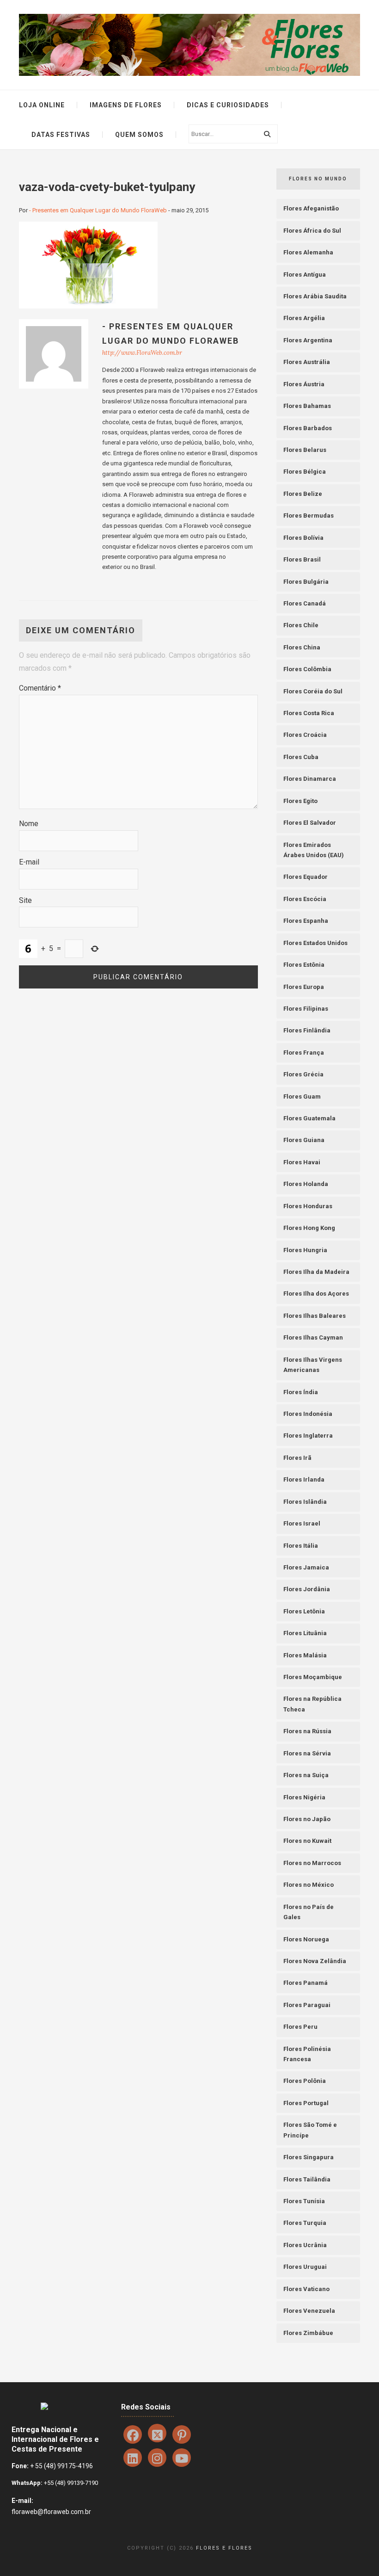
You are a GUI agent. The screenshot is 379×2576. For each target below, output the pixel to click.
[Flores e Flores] (189, 44)
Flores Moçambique (313, 1677)
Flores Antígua (305, 275)
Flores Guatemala (309, 1118)
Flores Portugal (306, 2103)
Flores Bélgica (305, 472)
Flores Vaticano (306, 2289)
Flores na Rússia (307, 1731)
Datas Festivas (61, 135)
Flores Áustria (304, 384)
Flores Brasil (302, 559)
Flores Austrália (307, 362)
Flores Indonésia (308, 1414)
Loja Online (42, 105)
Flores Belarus (305, 450)
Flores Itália (301, 1546)
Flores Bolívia (303, 538)
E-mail (29, 862)
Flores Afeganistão (311, 208)
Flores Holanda (306, 1184)
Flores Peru (300, 2027)
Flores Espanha (306, 921)
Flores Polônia (305, 2081)
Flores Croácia (305, 735)
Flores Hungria (305, 1250)
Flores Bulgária (306, 582)
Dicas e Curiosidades (228, 105)
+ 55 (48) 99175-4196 (61, 2466)
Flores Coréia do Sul (313, 691)
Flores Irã (297, 1458)
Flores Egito (300, 801)
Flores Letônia (304, 1611)
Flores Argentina (308, 340)
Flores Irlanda (304, 1480)
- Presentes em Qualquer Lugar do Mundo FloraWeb (98, 210)
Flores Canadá (305, 603)
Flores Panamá (306, 1983)
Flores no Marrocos (312, 1863)
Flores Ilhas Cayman (313, 1337)
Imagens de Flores (126, 105)
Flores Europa (304, 987)
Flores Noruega (306, 1939)
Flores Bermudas (309, 516)
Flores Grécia (303, 1074)
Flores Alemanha (308, 252)
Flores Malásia (305, 1655)
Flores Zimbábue (308, 2333)
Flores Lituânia (305, 1633)
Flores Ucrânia (305, 2245)
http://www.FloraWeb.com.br (142, 353)
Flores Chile (301, 625)
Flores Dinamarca (310, 779)
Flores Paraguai (307, 2005)
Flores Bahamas (307, 406)
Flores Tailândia (307, 2179)
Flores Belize (303, 494)
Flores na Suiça (306, 1775)
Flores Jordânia (307, 1589)
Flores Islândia (305, 1502)
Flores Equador (306, 877)
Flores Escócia (305, 899)
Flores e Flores (224, 2548)
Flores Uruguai (305, 2267)
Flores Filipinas (306, 1009)
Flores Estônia (304, 965)
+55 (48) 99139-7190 (70, 2483)
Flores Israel (302, 1523)
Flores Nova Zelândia (315, 1961)
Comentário (40, 688)
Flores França (304, 1053)
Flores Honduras (308, 1206)
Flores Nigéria (304, 1797)
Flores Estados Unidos (315, 943)
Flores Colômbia (307, 669)
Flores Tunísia (304, 2201)
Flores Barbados (308, 428)
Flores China (302, 647)
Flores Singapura (309, 2157)
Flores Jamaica (306, 1567)
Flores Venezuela (309, 2311)
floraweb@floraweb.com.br (51, 2512)
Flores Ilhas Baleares (315, 1316)
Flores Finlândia (307, 1030)
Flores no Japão (307, 1819)
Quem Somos (139, 135)
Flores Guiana (304, 1140)
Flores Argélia (304, 318)
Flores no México (309, 1885)
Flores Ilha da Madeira (316, 1272)
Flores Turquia (305, 2223)
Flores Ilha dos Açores (316, 1294)
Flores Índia (301, 1392)
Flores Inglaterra (308, 1436)
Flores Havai (302, 1162)
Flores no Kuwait (307, 1841)
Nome (29, 824)
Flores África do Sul (312, 231)
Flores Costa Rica (309, 713)
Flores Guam (302, 1096)
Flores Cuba (301, 757)
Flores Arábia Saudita (315, 296)
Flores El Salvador (310, 823)
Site (25, 900)
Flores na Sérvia (307, 1753)
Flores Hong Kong (309, 1228)
